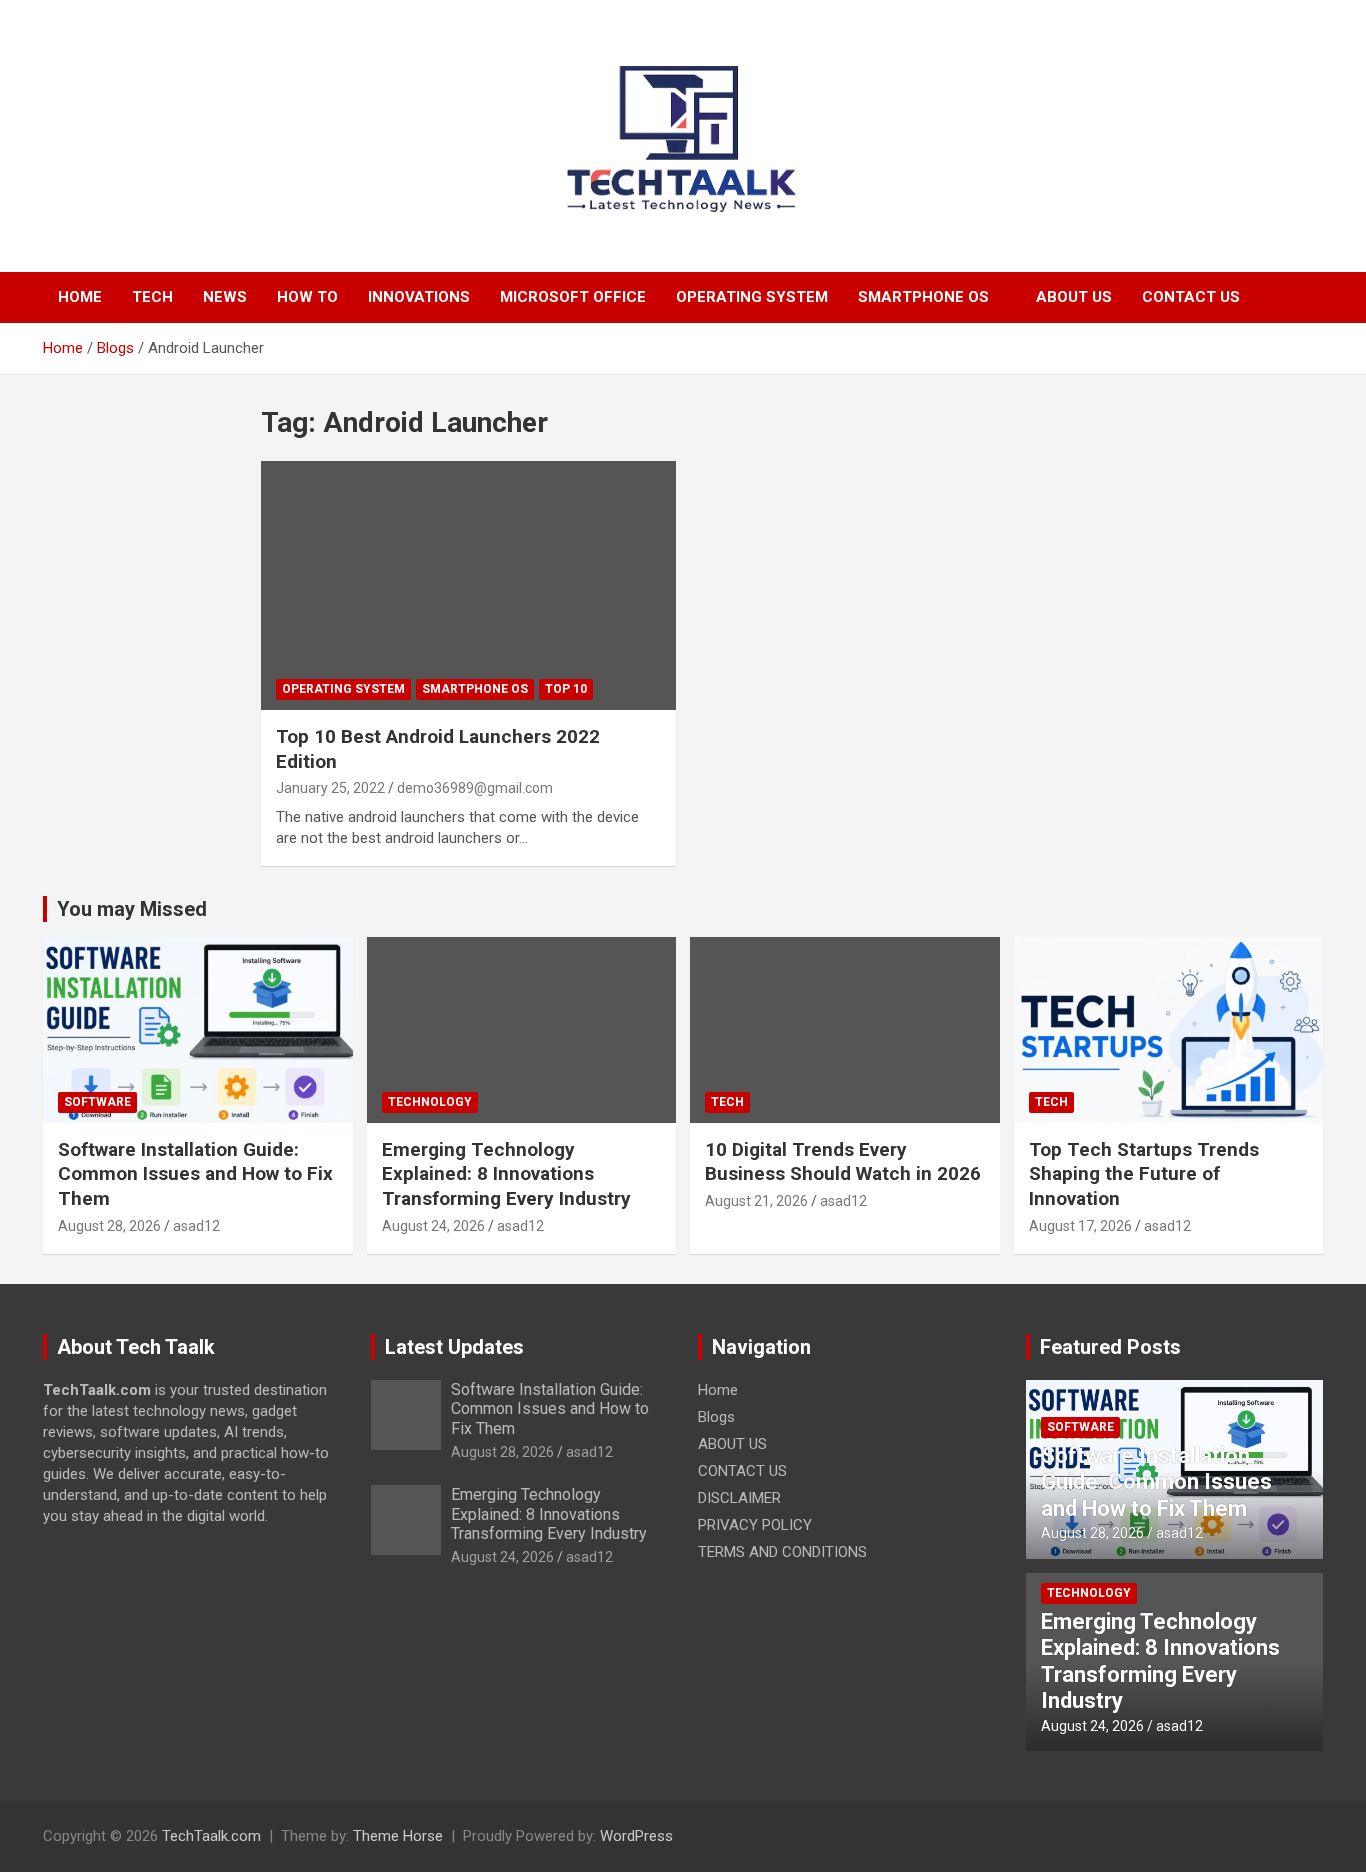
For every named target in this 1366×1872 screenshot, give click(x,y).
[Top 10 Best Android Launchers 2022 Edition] (468, 585)
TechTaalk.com (211, 1836)
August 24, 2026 (433, 1226)
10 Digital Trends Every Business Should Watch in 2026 (843, 1162)
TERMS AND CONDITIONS (782, 1552)
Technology (430, 1102)
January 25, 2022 (330, 788)
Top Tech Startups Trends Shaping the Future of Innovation (1144, 1174)
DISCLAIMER (739, 1498)
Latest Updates (454, 1347)
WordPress (636, 1836)
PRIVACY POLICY (755, 1525)
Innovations (419, 297)
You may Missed (132, 909)
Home (80, 297)
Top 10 (566, 689)
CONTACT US (1191, 297)
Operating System (752, 297)
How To (307, 297)
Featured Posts (1110, 1347)
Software (97, 1102)
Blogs (716, 1417)
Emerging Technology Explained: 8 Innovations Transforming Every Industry (506, 1174)
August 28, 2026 (109, 1226)
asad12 (196, 1226)
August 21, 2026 (756, 1201)
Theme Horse (398, 1836)
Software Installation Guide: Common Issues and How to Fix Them (195, 1174)
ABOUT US (1074, 297)
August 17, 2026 (1080, 1226)
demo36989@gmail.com (475, 788)
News (225, 297)
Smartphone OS (923, 297)
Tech (152, 297)
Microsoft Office (573, 297)
